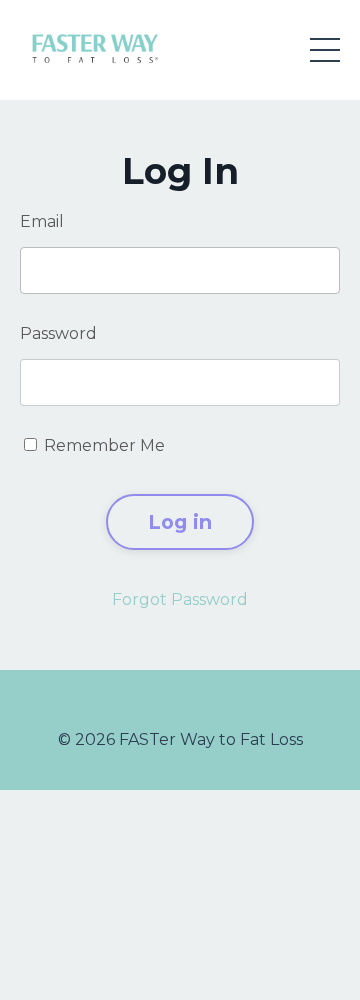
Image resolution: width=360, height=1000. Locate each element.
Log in (180, 522)
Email (42, 221)
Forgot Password (180, 599)
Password (58, 333)
